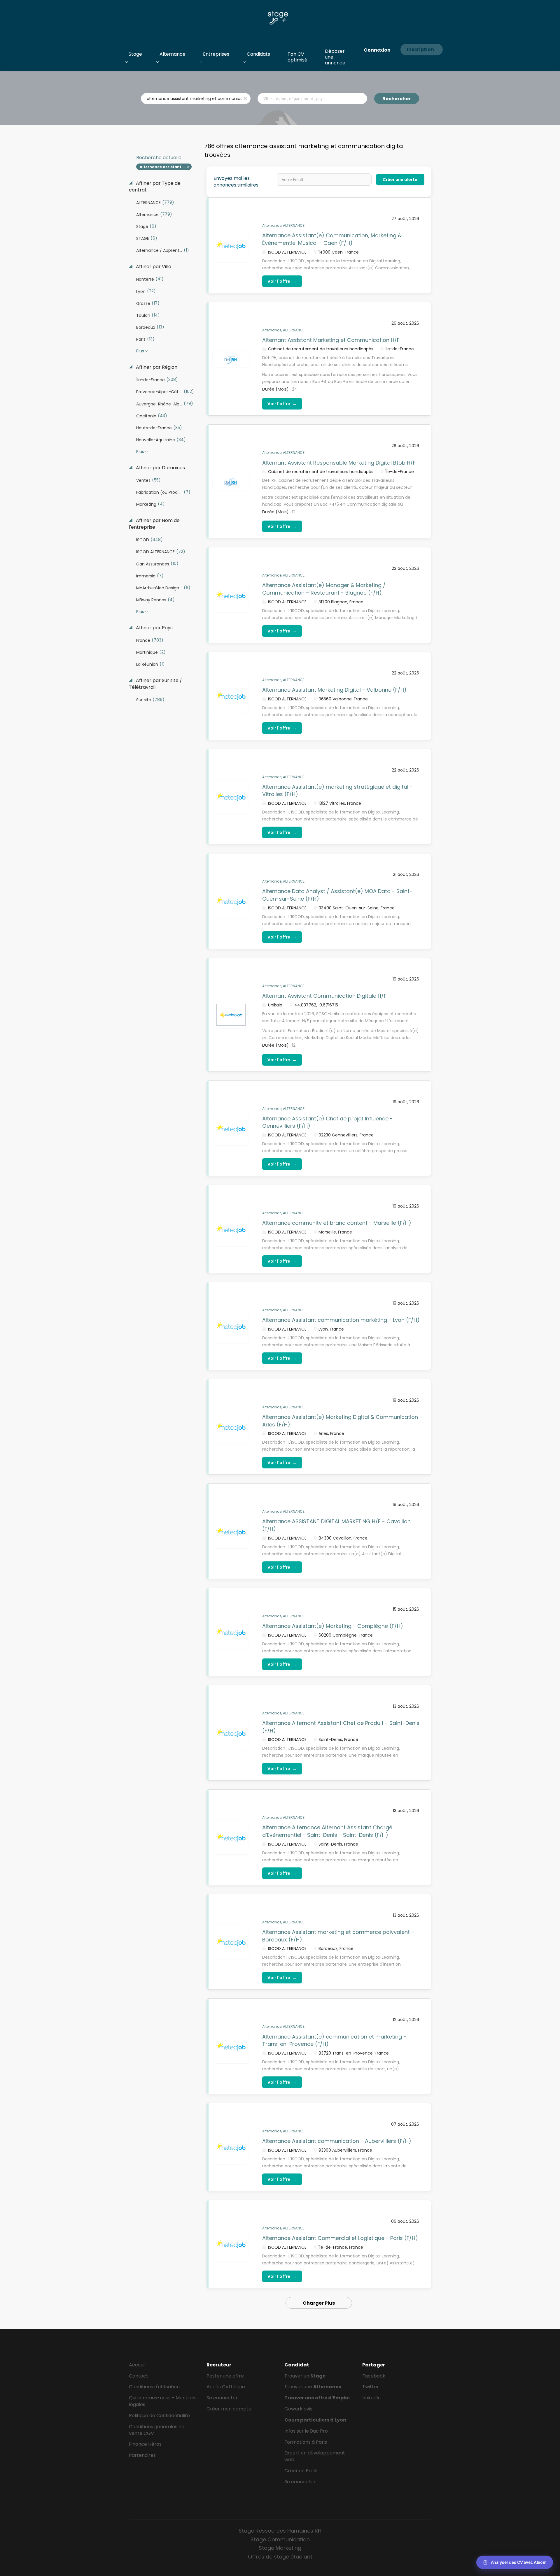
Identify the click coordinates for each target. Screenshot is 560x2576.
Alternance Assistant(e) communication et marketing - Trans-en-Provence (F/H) (334, 2040)
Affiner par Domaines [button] (160, 468)
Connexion (377, 50)
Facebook (374, 2376)
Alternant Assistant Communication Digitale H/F (324, 996)
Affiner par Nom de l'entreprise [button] (154, 524)
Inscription (420, 49)
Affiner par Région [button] (156, 367)
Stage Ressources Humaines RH (280, 2531)
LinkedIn (371, 2398)
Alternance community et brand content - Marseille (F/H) (337, 1223)
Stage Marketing (280, 2548)
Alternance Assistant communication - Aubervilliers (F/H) (337, 2141)
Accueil (137, 2365)
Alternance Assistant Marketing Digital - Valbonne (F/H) (334, 690)
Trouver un (305, 2376)
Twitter (371, 2387)
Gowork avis (298, 2409)
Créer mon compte (229, 2409)
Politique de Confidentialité (159, 2416)
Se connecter (222, 2398)
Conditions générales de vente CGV (157, 2430)
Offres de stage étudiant (280, 2557)
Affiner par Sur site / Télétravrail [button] (155, 684)
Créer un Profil (301, 2471)
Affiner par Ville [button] (153, 267)
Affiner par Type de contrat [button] (155, 187)
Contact (139, 2376)
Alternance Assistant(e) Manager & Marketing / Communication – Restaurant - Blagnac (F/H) (324, 589)
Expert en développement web (315, 2456)
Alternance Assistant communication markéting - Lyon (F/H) (341, 1320)
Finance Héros (145, 2444)
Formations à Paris (306, 2442)
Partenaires (142, 2455)
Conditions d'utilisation (154, 2387)
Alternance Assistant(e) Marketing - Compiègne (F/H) (333, 1626)
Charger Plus (319, 2303)
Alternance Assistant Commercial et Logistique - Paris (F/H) (340, 2238)
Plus (140, 351)
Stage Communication (280, 2539)
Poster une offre (225, 2376)
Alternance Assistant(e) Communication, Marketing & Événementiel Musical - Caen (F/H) (332, 239)
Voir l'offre (282, 281)
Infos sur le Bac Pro (306, 2431)
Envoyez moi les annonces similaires (236, 182)
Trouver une (313, 2387)
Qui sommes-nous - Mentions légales (163, 2401)
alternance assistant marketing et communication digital (166, 167)
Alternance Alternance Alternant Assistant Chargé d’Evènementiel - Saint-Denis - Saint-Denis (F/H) (327, 1831)
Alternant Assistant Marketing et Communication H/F (331, 340)
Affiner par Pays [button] (154, 628)
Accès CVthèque (226, 2387)
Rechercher (397, 99)
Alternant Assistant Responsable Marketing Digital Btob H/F (339, 463)
